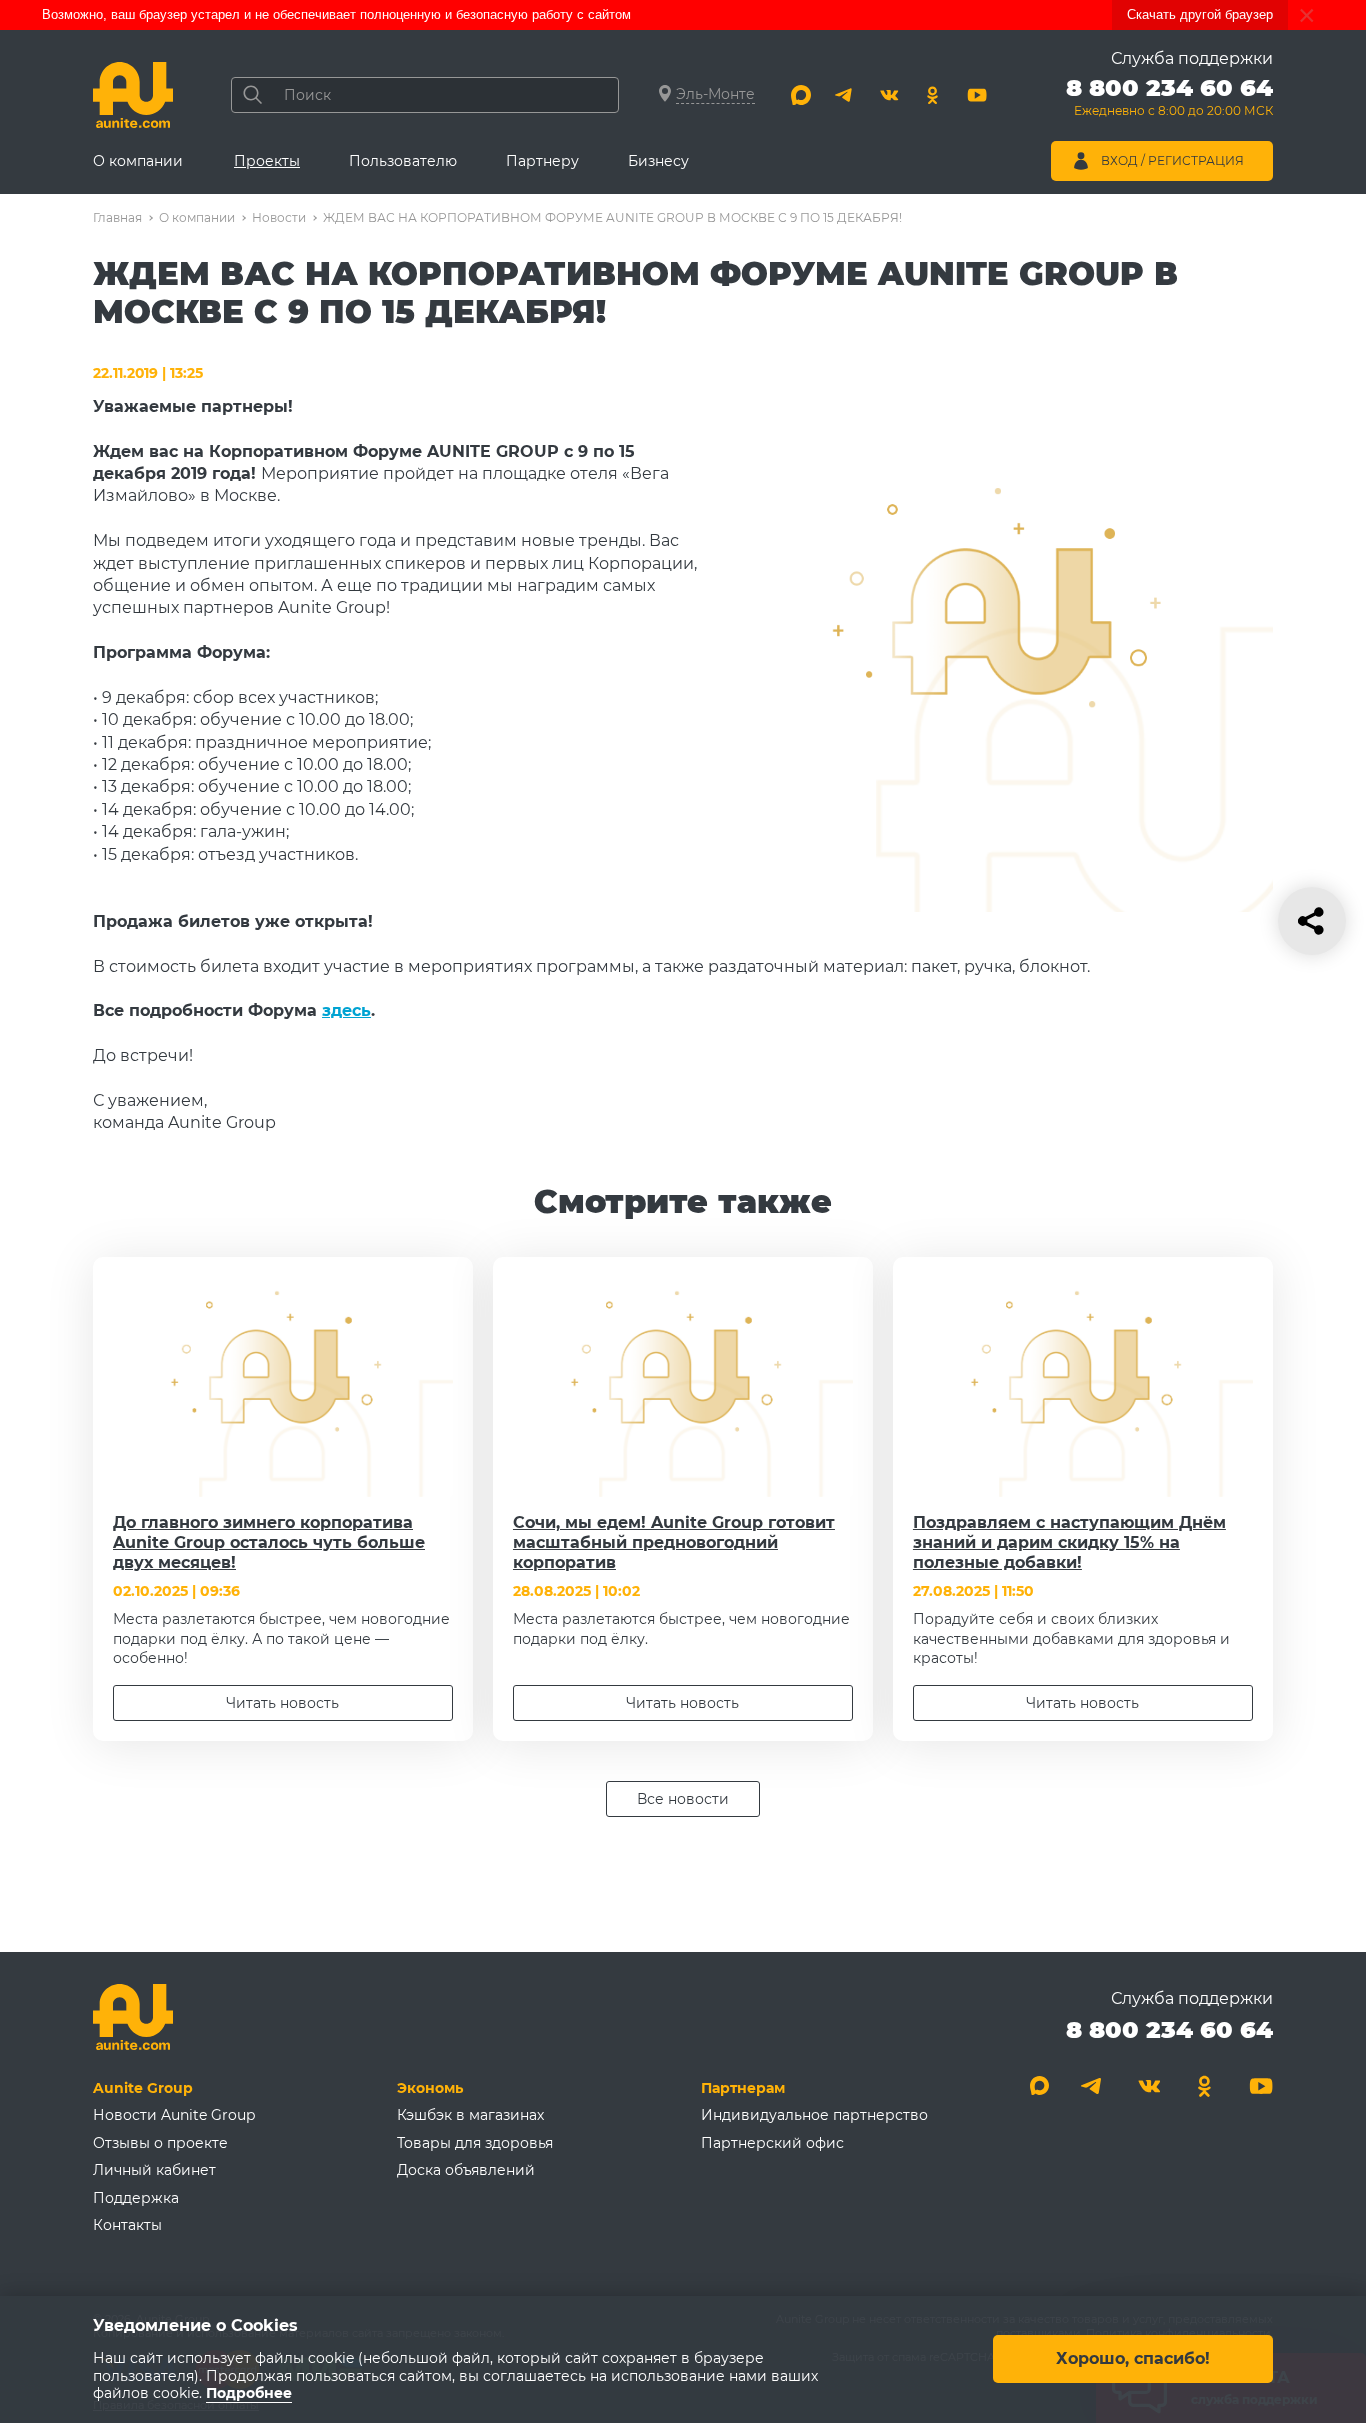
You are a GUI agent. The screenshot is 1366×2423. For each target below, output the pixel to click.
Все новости (683, 1799)
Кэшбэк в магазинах (470, 2115)
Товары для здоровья (475, 2143)
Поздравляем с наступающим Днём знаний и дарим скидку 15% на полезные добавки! (1069, 1542)
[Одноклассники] (933, 95)
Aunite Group (143, 2088)
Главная (117, 217)
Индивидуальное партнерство (814, 2115)
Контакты (127, 2225)
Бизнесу (658, 161)
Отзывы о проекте (160, 2143)
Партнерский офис (772, 2143)
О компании (138, 161)
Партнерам (743, 2088)
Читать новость (282, 1703)
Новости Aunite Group (174, 2115)
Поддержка (136, 2198)
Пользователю (403, 161)
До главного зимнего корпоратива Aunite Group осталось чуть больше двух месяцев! (269, 1542)
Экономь (430, 2088)
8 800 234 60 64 (1169, 2029)
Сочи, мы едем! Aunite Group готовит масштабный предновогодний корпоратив (674, 1542)
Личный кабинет (154, 2170)
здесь (346, 1010)
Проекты (267, 161)
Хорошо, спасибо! (1133, 2359)
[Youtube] (977, 95)
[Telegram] (845, 95)
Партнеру (542, 161)
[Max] (801, 95)
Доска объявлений (466, 2170)
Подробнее (249, 2394)
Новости (279, 217)
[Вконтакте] (889, 95)
